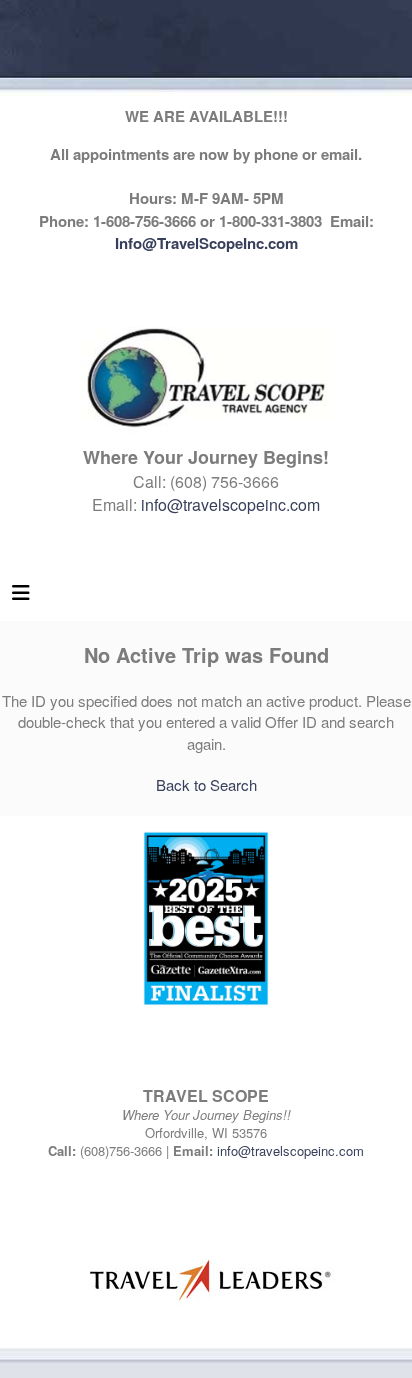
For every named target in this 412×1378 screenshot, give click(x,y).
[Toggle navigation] (21, 597)
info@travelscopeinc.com (230, 504)
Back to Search (206, 784)
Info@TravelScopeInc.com (206, 243)
